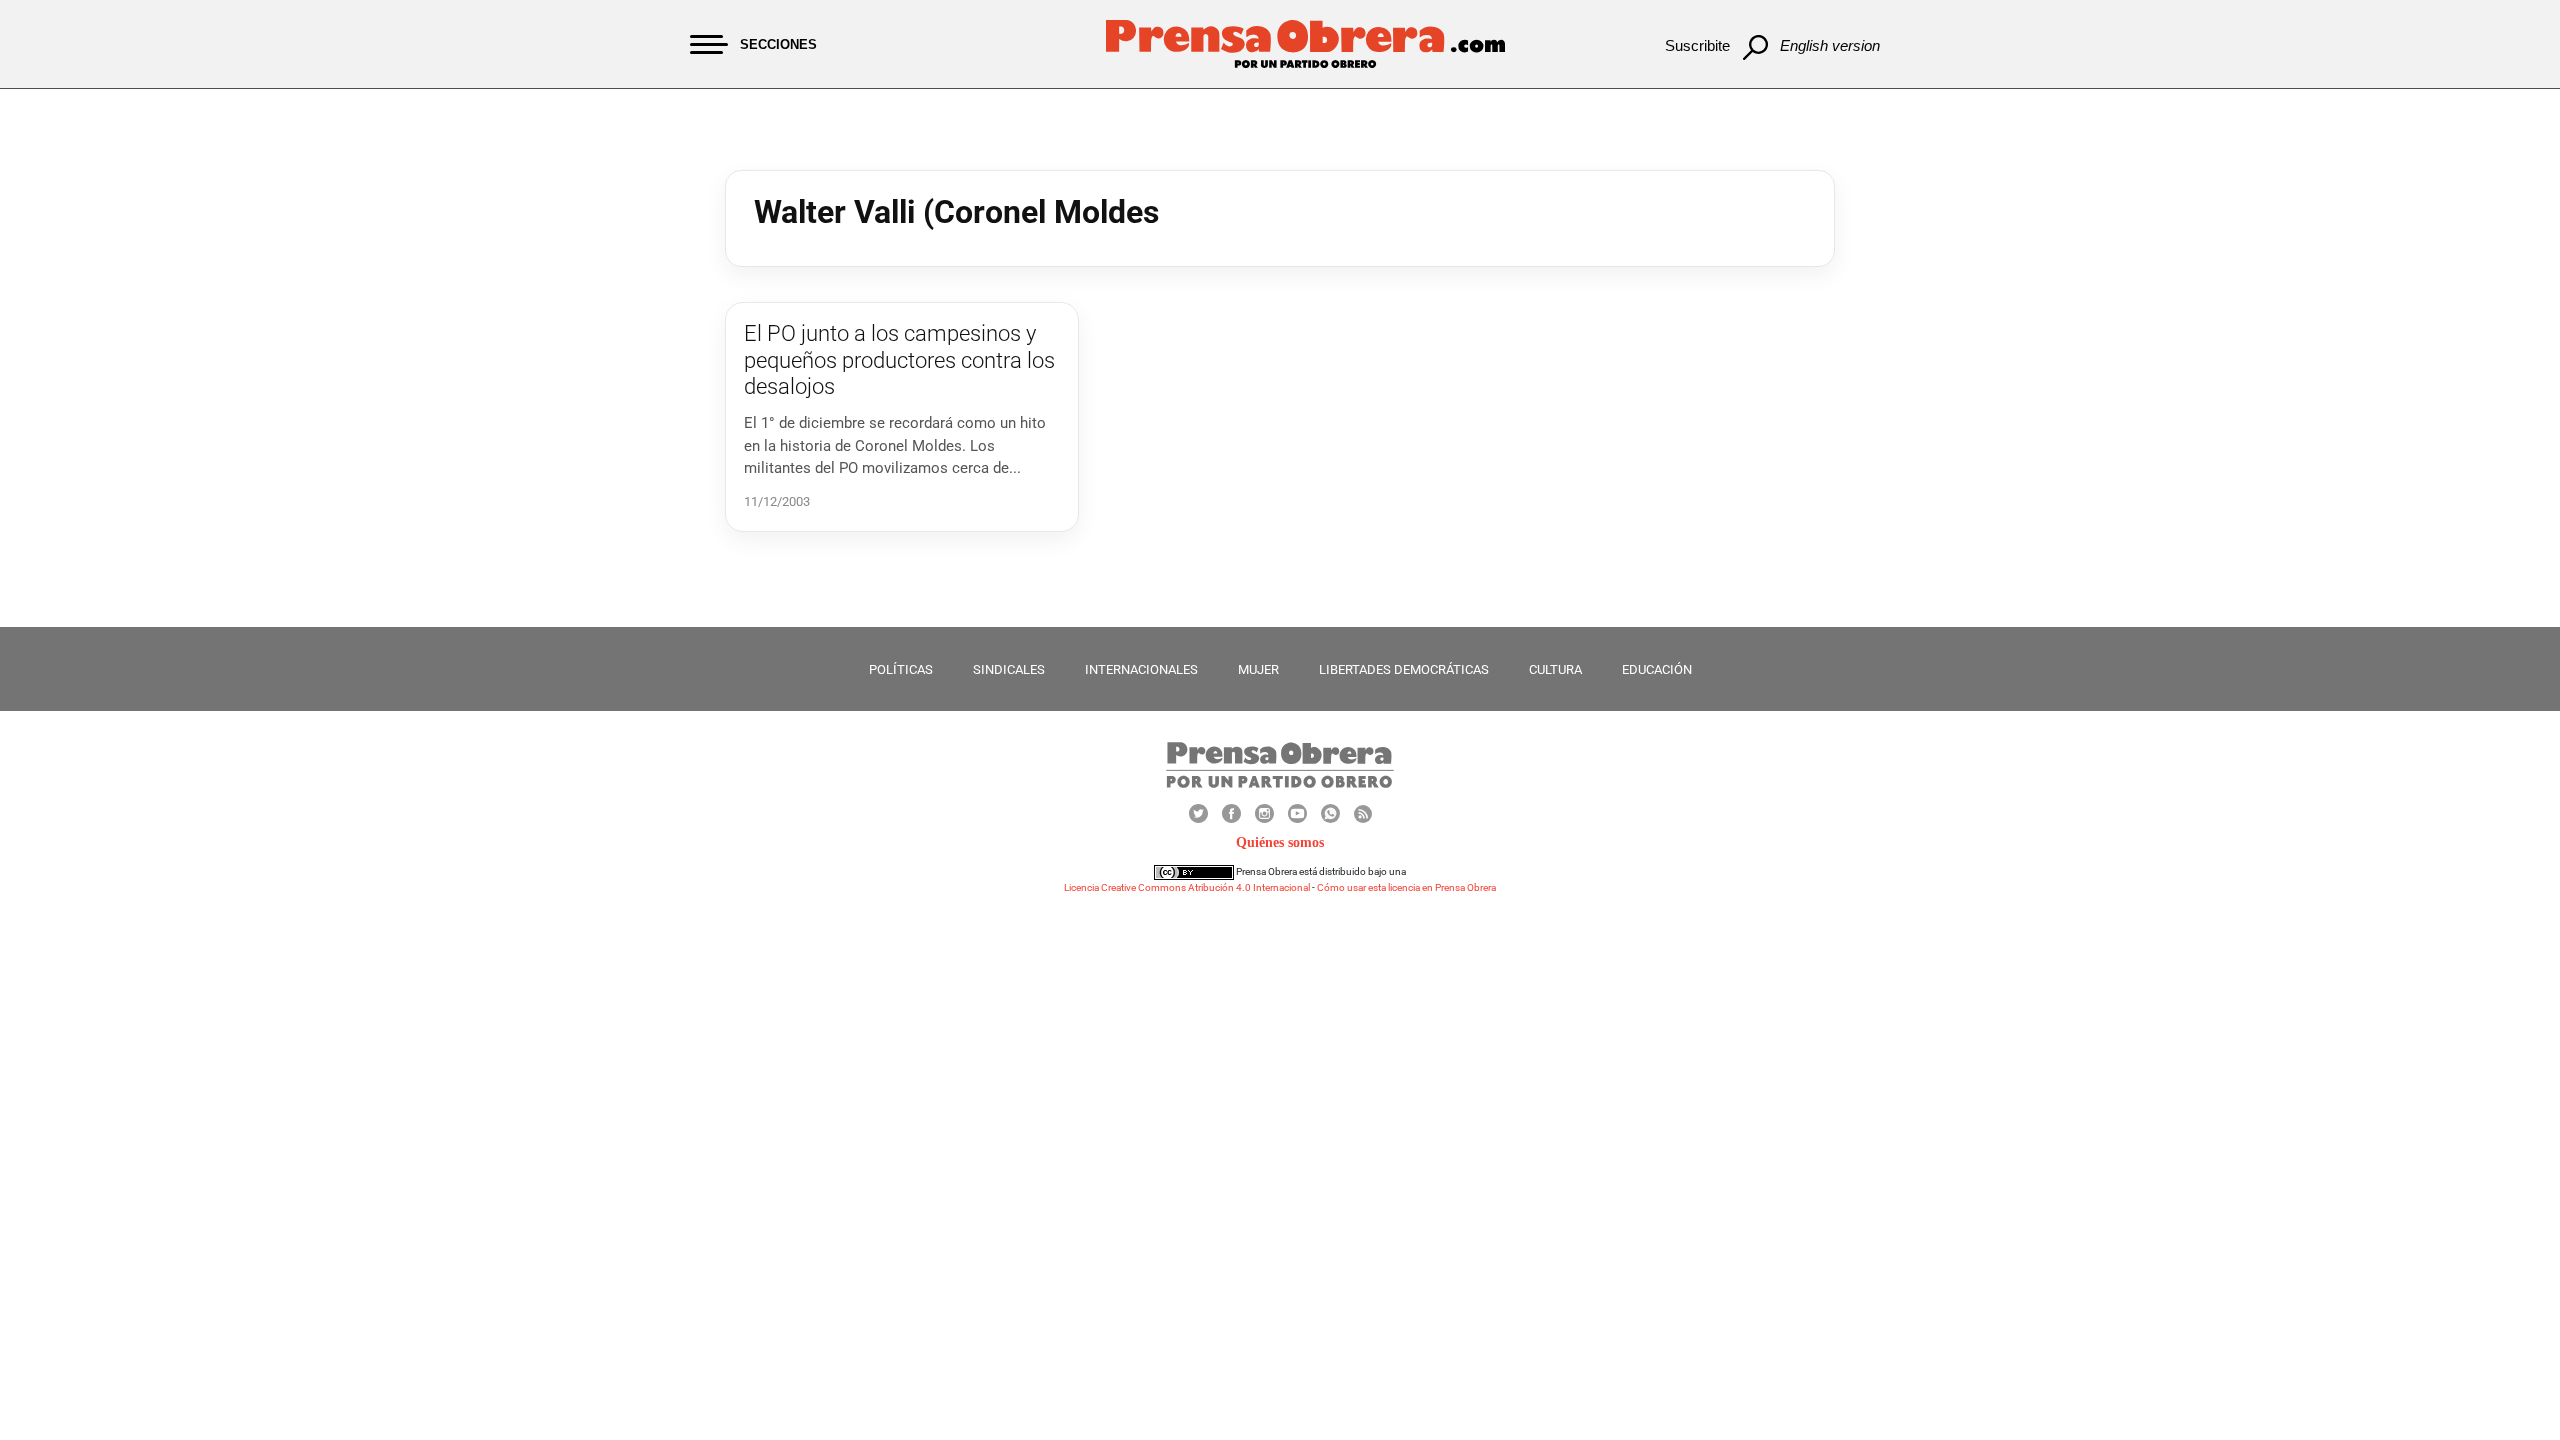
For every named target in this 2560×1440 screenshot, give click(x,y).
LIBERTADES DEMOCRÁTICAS (1404, 669)
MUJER (1258, 669)
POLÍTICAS (901, 669)
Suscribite (1697, 45)
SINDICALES (1009, 669)
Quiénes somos (1280, 842)
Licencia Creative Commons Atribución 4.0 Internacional (1187, 887)
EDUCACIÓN (1657, 669)
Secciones (778, 44)
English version (1830, 45)
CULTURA (1555, 669)
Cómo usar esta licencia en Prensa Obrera (1406, 887)
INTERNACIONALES (1141, 669)
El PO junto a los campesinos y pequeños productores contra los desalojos (899, 360)
